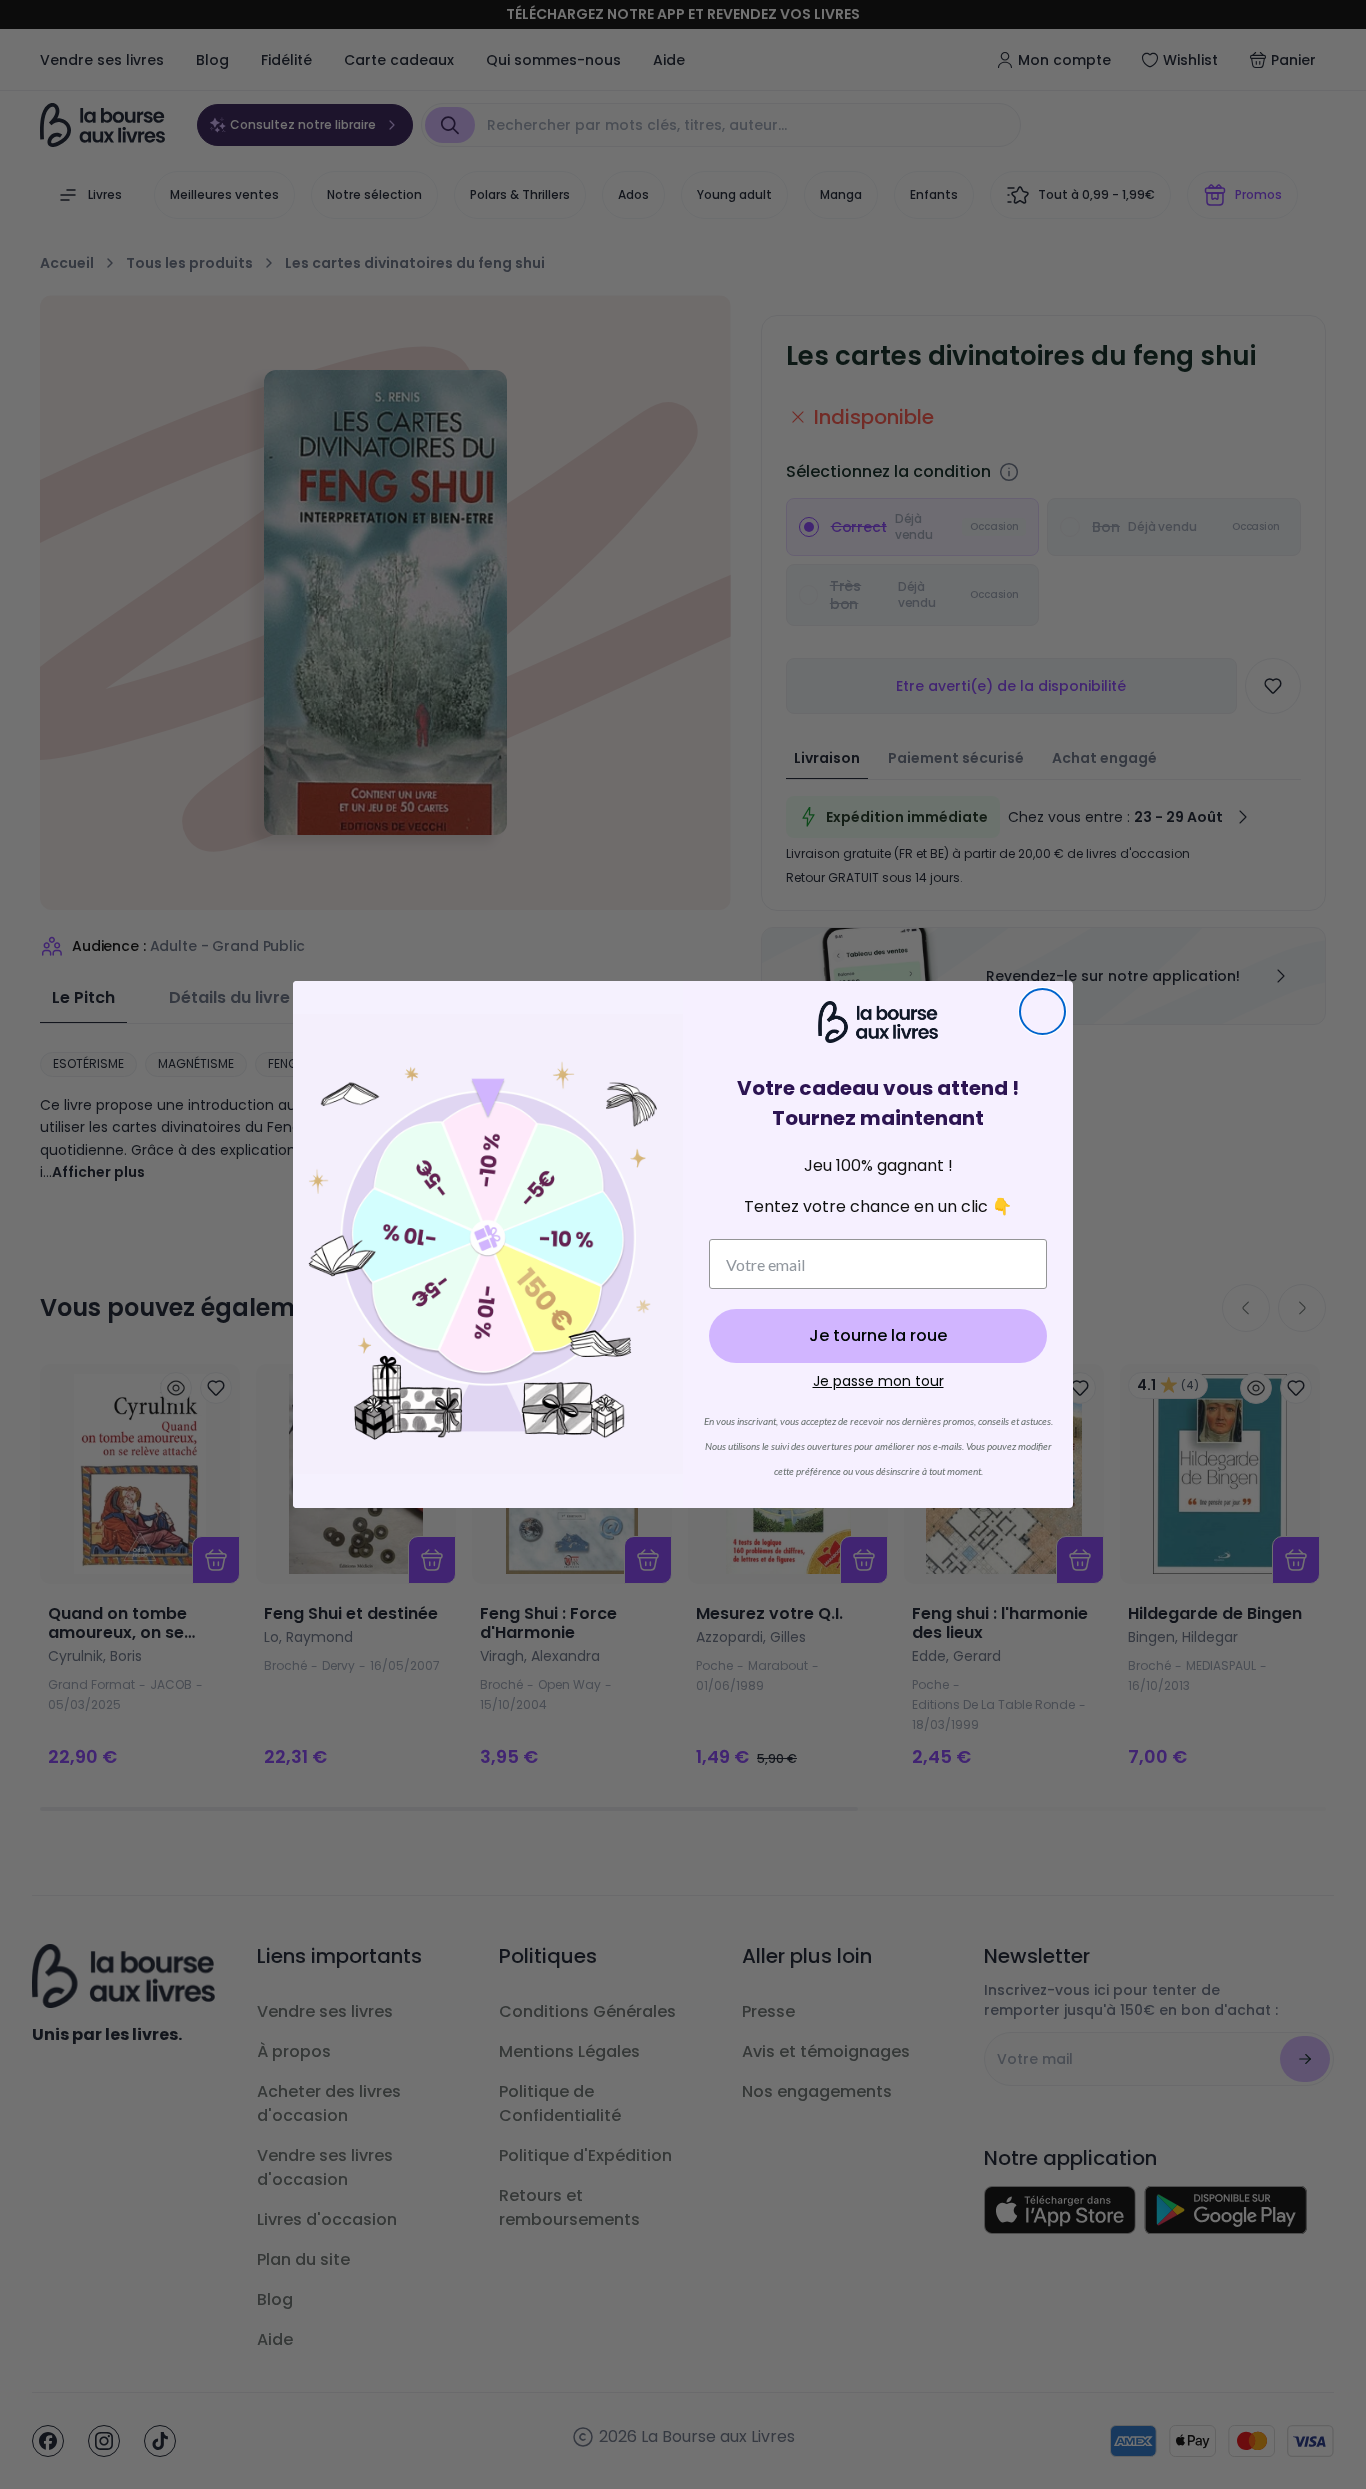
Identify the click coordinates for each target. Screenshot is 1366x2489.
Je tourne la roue (878, 1335)
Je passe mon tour (878, 1381)
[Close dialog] (1042, 1011)
